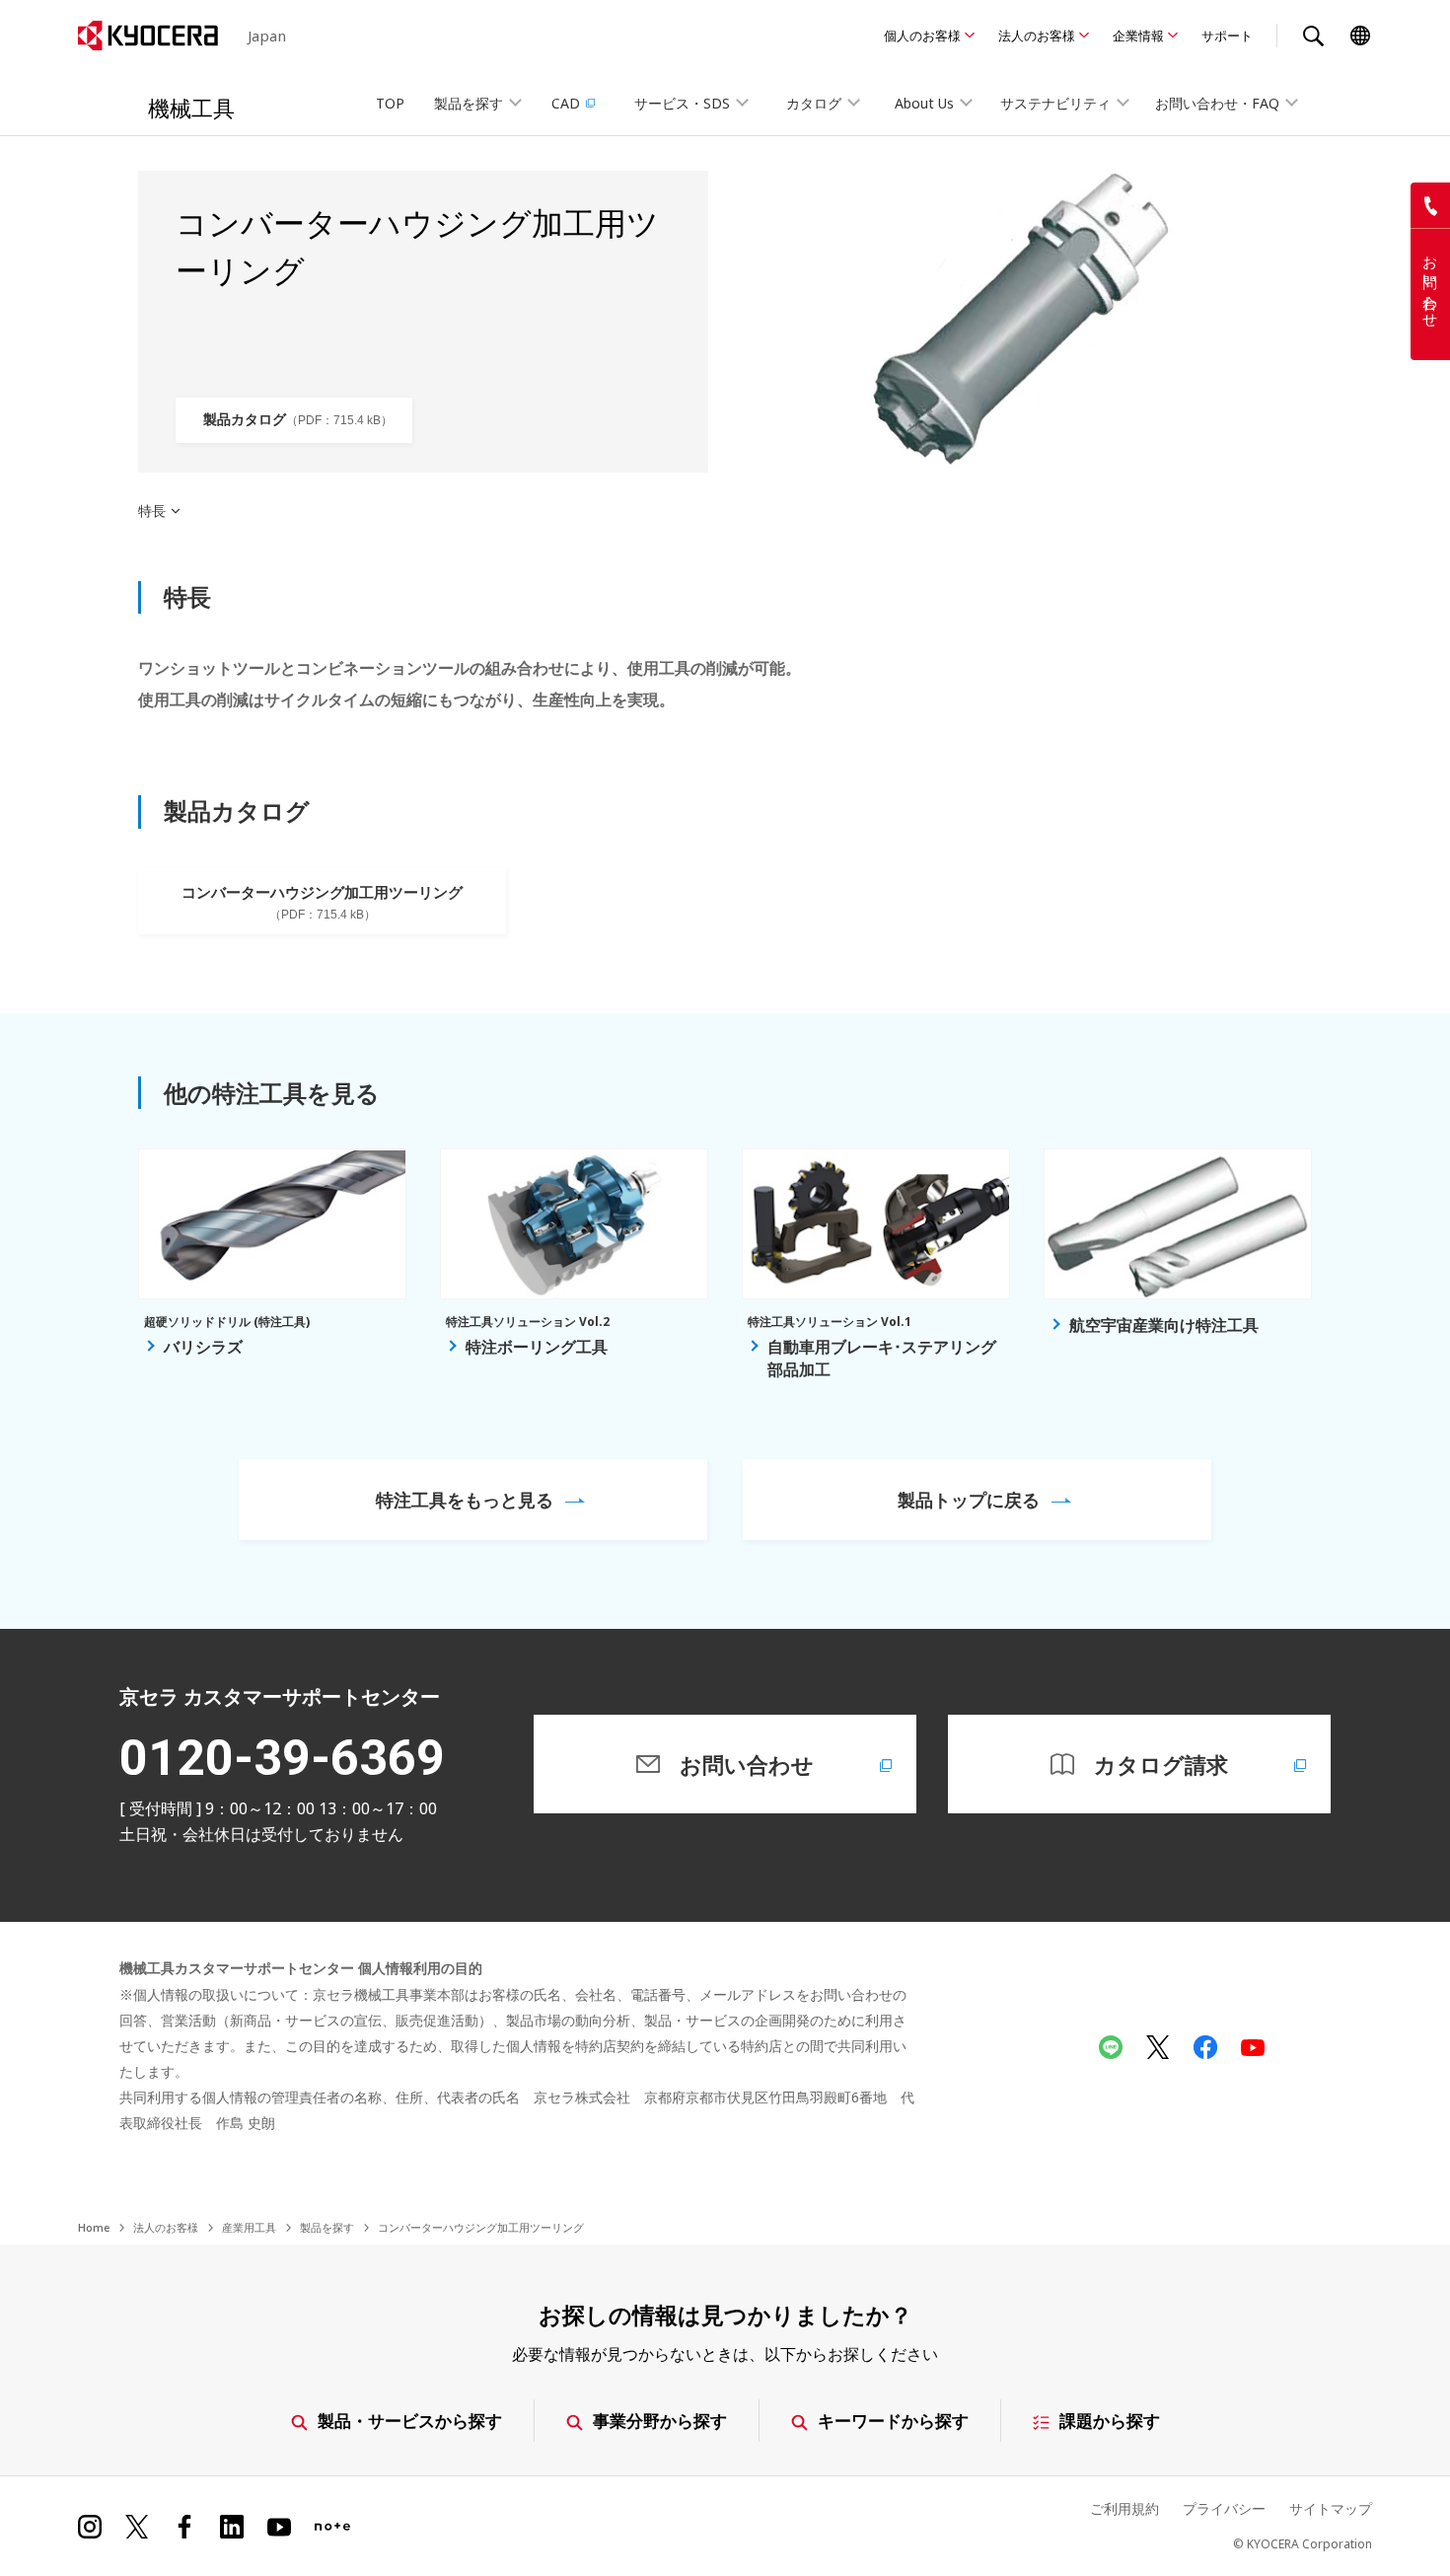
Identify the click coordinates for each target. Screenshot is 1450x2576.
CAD (566, 103)
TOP (390, 103)
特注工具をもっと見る (465, 1500)
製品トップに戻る (969, 1500)
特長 (152, 511)
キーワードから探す (893, 2421)
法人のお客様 (1037, 36)
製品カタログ (292, 419)
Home (94, 2227)
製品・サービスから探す (410, 2421)
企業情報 (1138, 36)
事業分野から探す (660, 2421)
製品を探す (327, 2227)
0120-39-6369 (282, 1758)
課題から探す (1110, 2421)
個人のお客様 (922, 36)
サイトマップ (1331, 2508)
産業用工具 (249, 2227)
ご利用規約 (1124, 2508)
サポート (1227, 36)
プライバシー (1224, 2508)
